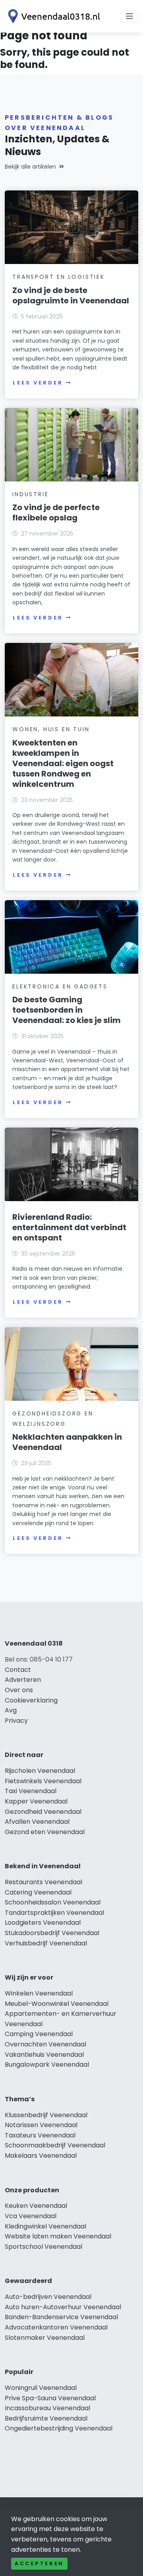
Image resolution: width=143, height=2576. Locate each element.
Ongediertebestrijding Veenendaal (59, 2428)
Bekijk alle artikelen (30, 167)
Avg (11, 1710)
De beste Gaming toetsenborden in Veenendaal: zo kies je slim (67, 1010)
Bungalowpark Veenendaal (47, 2064)
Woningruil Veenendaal (41, 2388)
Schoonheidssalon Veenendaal (53, 1902)
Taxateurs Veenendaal (40, 2135)
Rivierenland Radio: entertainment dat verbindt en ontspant (69, 1227)
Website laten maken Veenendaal (58, 2236)
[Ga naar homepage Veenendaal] (52, 16)
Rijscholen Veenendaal (40, 1771)
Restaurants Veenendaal (43, 1882)
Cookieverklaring (31, 1700)
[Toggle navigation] (129, 16)
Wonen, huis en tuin (51, 729)
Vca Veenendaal (31, 2216)
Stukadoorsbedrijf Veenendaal (52, 1933)
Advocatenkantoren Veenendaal (56, 2327)
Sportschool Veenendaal (43, 2247)
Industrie (30, 494)
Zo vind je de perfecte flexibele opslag (56, 512)
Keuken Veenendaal (36, 2206)
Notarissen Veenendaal (41, 2125)
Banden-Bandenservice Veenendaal (61, 2317)
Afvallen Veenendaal (37, 1822)
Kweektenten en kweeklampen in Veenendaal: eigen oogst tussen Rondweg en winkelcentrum (63, 763)
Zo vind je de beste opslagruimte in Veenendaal (71, 295)
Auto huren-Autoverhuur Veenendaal (63, 2307)
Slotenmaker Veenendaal (45, 2338)
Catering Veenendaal (38, 1892)
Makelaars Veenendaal (41, 2156)
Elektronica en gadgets (60, 986)
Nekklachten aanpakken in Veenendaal (67, 1442)
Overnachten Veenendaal (45, 2044)
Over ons (19, 1690)
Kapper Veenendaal (36, 1801)
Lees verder (38, 383)
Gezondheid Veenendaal (43, 1812)
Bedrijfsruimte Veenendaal (46, 2418)
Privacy (16, 1721)
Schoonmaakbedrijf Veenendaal (55, 2145)
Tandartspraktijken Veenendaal (54, 1913)
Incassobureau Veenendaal (47, 2408)
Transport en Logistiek (59, 277)
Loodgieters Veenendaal (43, 1923)
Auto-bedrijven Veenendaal (48, 2297)
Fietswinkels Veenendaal (43, 1781)
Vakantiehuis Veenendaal (44, 2055)
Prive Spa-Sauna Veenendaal (50, 2398)
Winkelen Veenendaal (39, 1993)
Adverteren (23, 1680)
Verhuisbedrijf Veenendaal (46, 1943)
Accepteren (39, 2563)
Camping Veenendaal (39, 2034)
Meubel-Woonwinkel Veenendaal (57, 2004)
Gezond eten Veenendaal (45, 1832)
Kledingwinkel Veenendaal (45, 2226)
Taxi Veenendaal (31, 1791)
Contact (18, 1670)
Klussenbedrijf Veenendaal (46, 2115)
